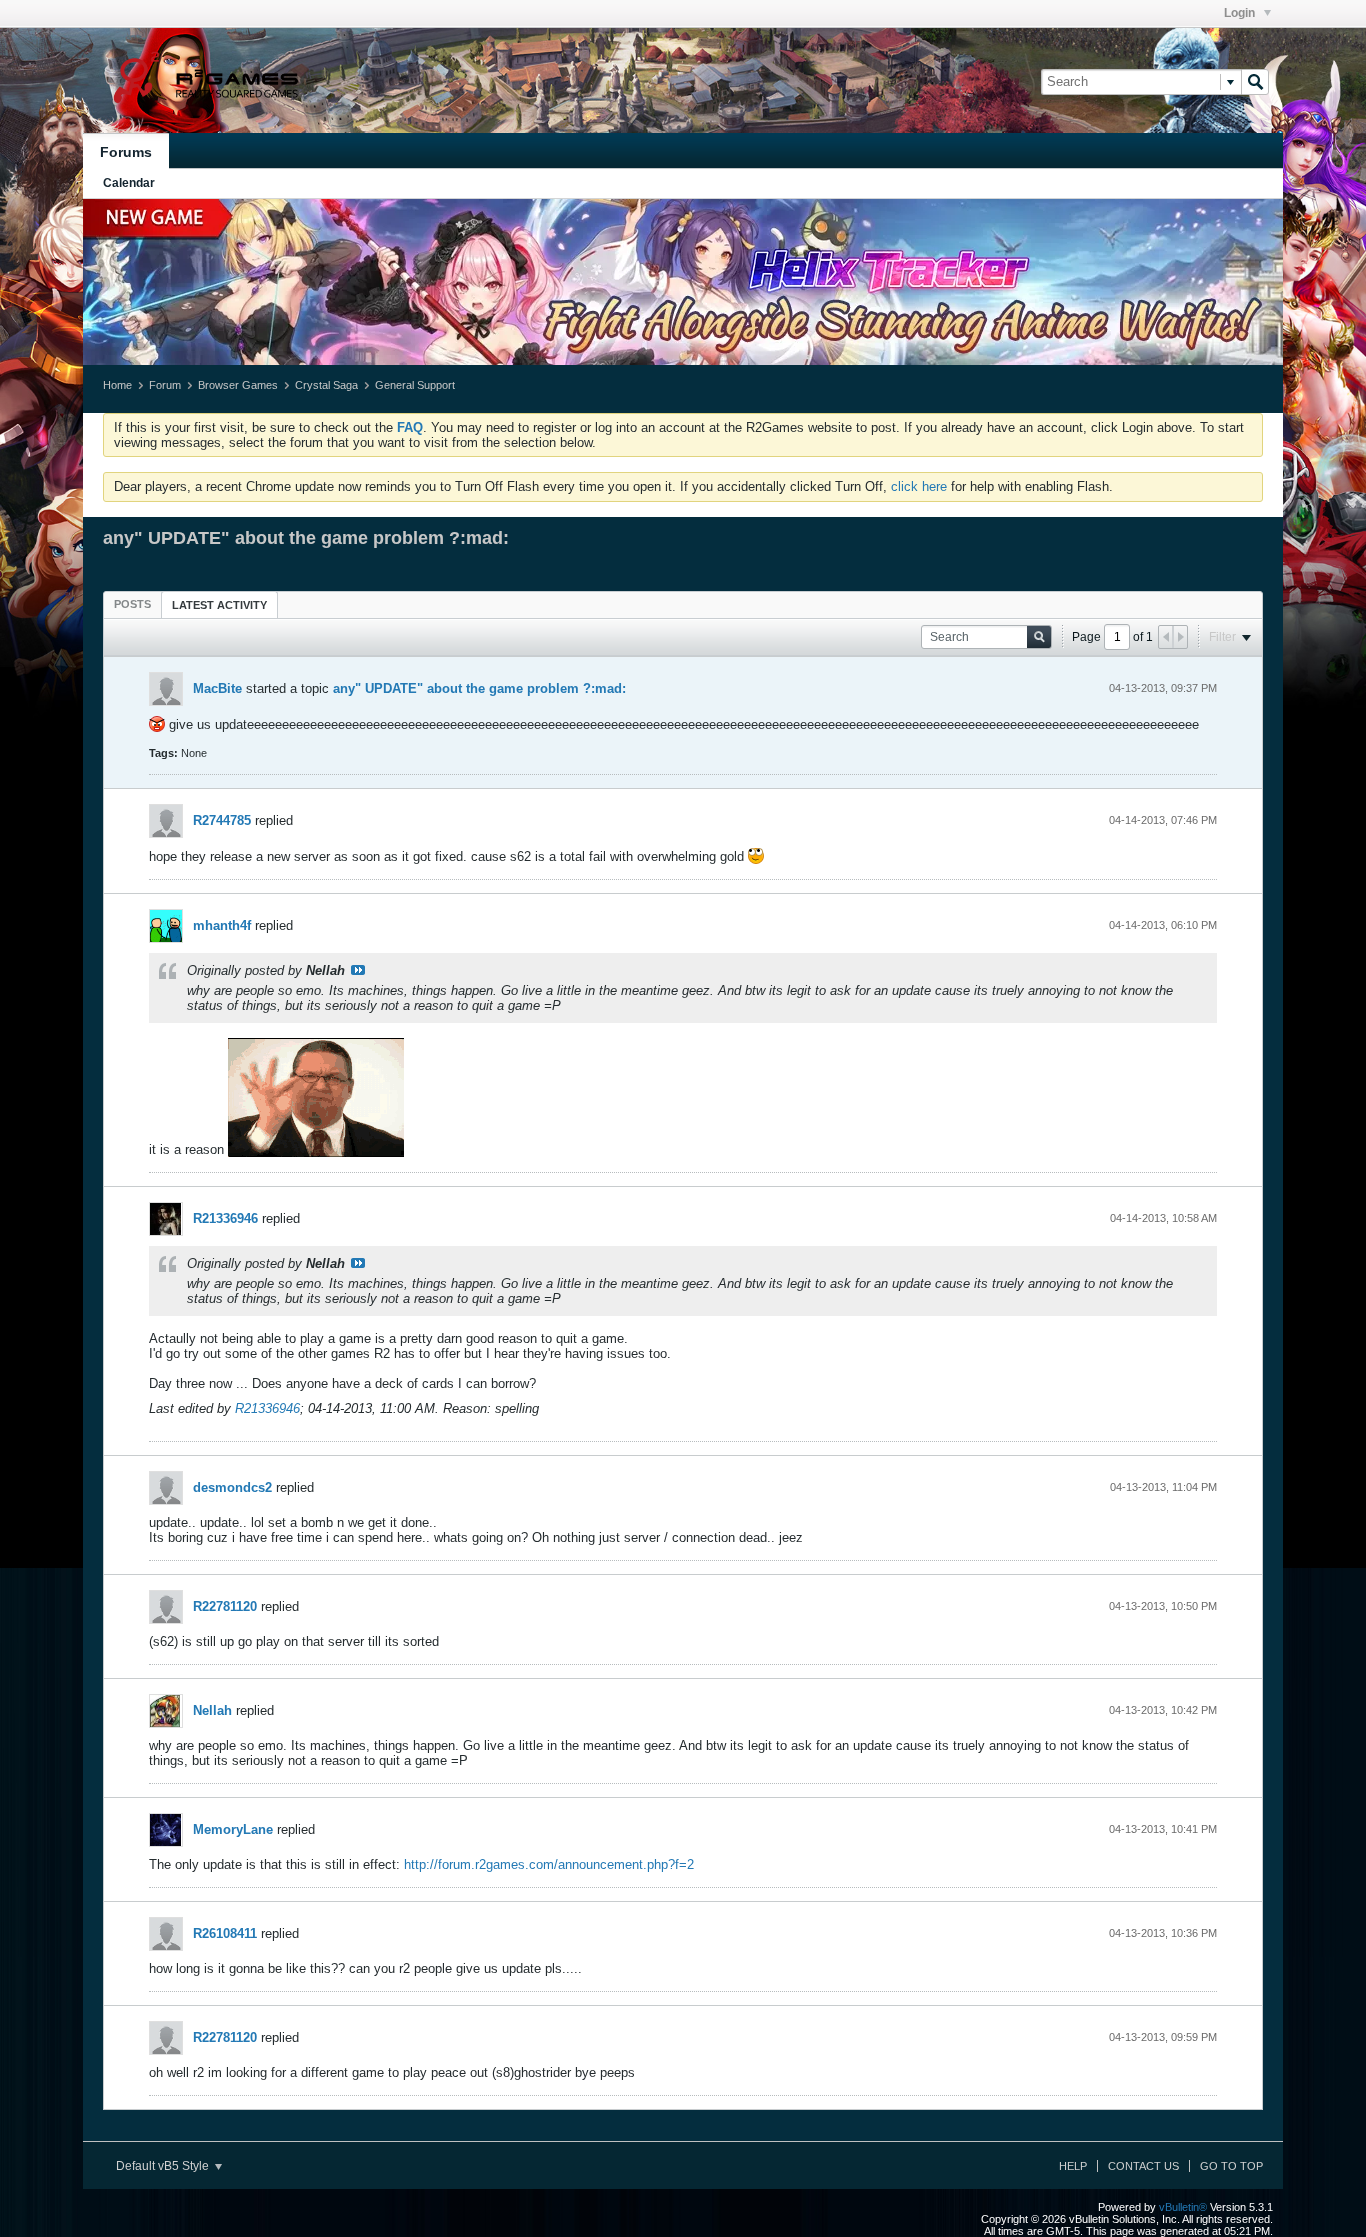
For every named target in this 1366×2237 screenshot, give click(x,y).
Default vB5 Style (164, 2166)
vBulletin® (1183, 2207)
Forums (126, 152)
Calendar (129, 183)
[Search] (1255, 82)
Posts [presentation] (132, 604)
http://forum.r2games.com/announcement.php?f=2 (549, 1864)
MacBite (217, 688)
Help (1073, 2166)
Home (117, 385)
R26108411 (225, 1933)
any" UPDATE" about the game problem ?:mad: (479, 688)
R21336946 (225, 1218)
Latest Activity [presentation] (219, 605)
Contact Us (1143, 2166)
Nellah (212, 1710)
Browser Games (238, 385)
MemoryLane (233, 1829)
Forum (165, 385)
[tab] (132, 604)
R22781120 (225, 1606)
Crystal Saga (326, 385)
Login (1241, 13)
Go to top (1231, 2166)
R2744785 (222, 820)
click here (919, 486)
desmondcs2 (232, 1487)
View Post (358, 970)
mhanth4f (222, 925)
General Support (415, 385)
